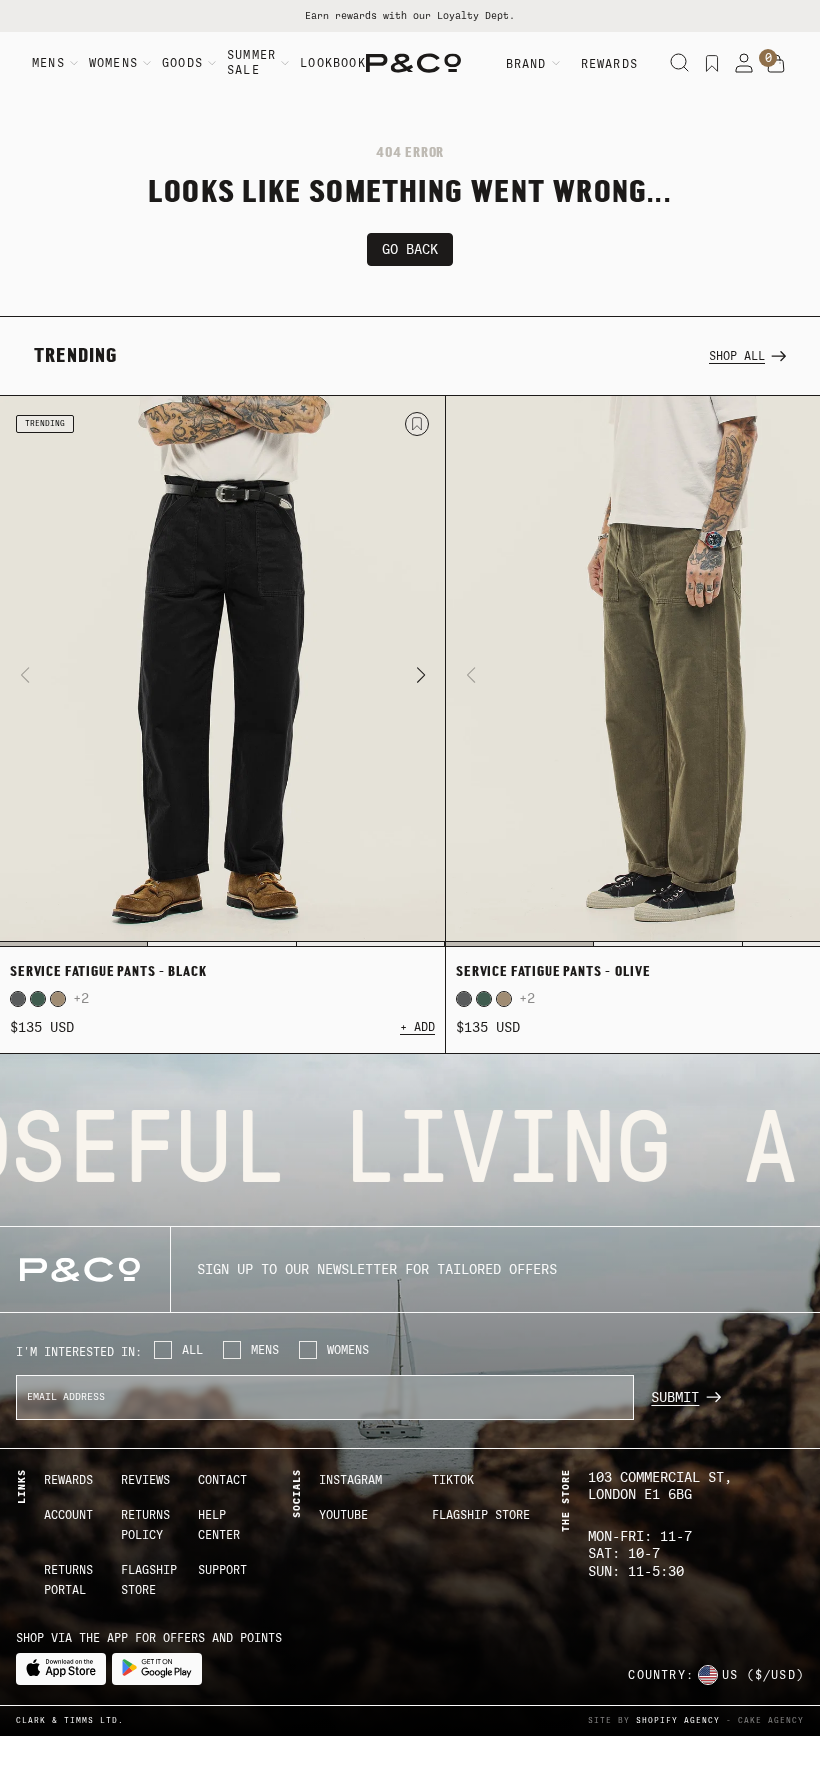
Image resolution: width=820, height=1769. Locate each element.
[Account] (744, 63)
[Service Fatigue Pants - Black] (222, 672)
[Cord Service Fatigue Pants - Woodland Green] (38, 999)
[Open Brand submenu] (556, 63)
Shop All (737, 356)
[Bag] (776, 64)
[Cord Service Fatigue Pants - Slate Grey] (18, 999)
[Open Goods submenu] (212, 63)
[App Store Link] (61, 1669)
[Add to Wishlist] (417, 424)
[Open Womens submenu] (147, 63)
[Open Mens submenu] (74, 63)
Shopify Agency (678, 1720)
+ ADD (417, 1027)
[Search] (680, 63)
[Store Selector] (708, 1675)
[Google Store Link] (157, 1669)
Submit (675, 1397)
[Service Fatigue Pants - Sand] (58, 999)
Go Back (410, 249)
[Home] (413, 63)
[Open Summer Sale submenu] (285, 63)
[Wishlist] (712, 63)
